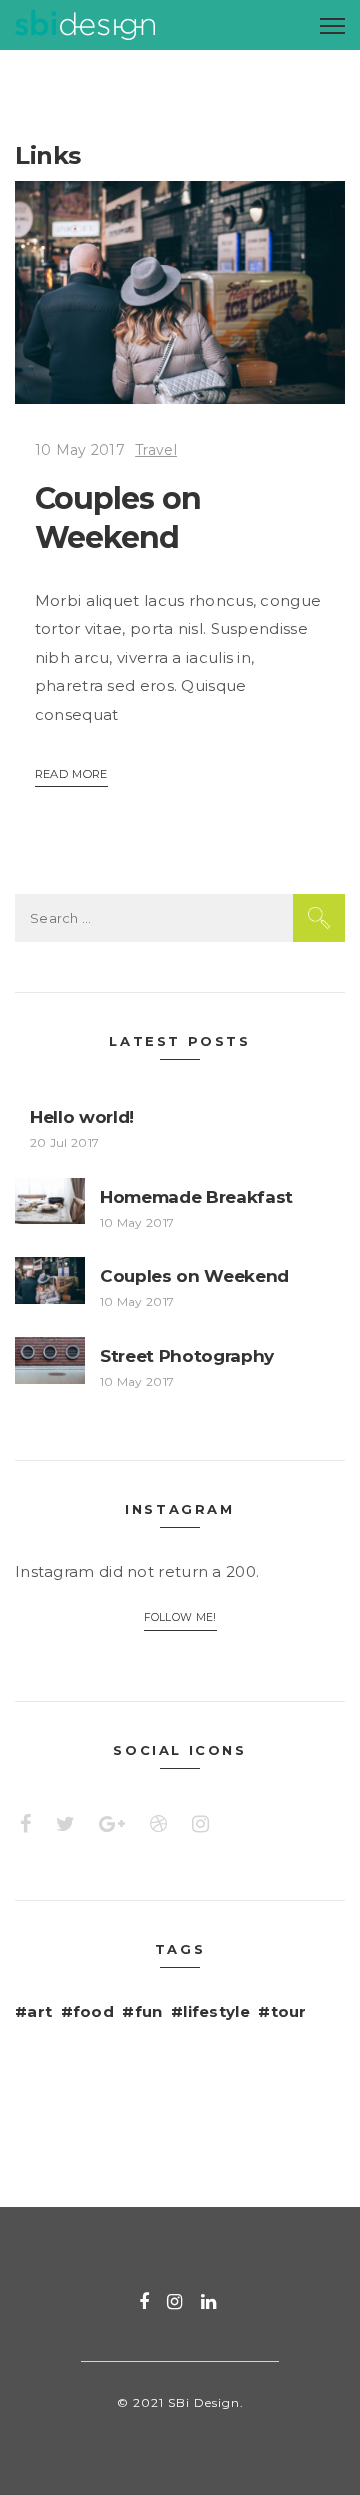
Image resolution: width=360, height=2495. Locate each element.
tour (289, 2011)
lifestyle (216, 2011)
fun (148, 2011)
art (39, 2011)
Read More (71, 774)
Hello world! (82, 1117)
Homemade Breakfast (196, 1197)
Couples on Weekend (194, 1276)
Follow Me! (180, 1617)
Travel (156, 450)
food (93, 2011)
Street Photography (187, 1356)
